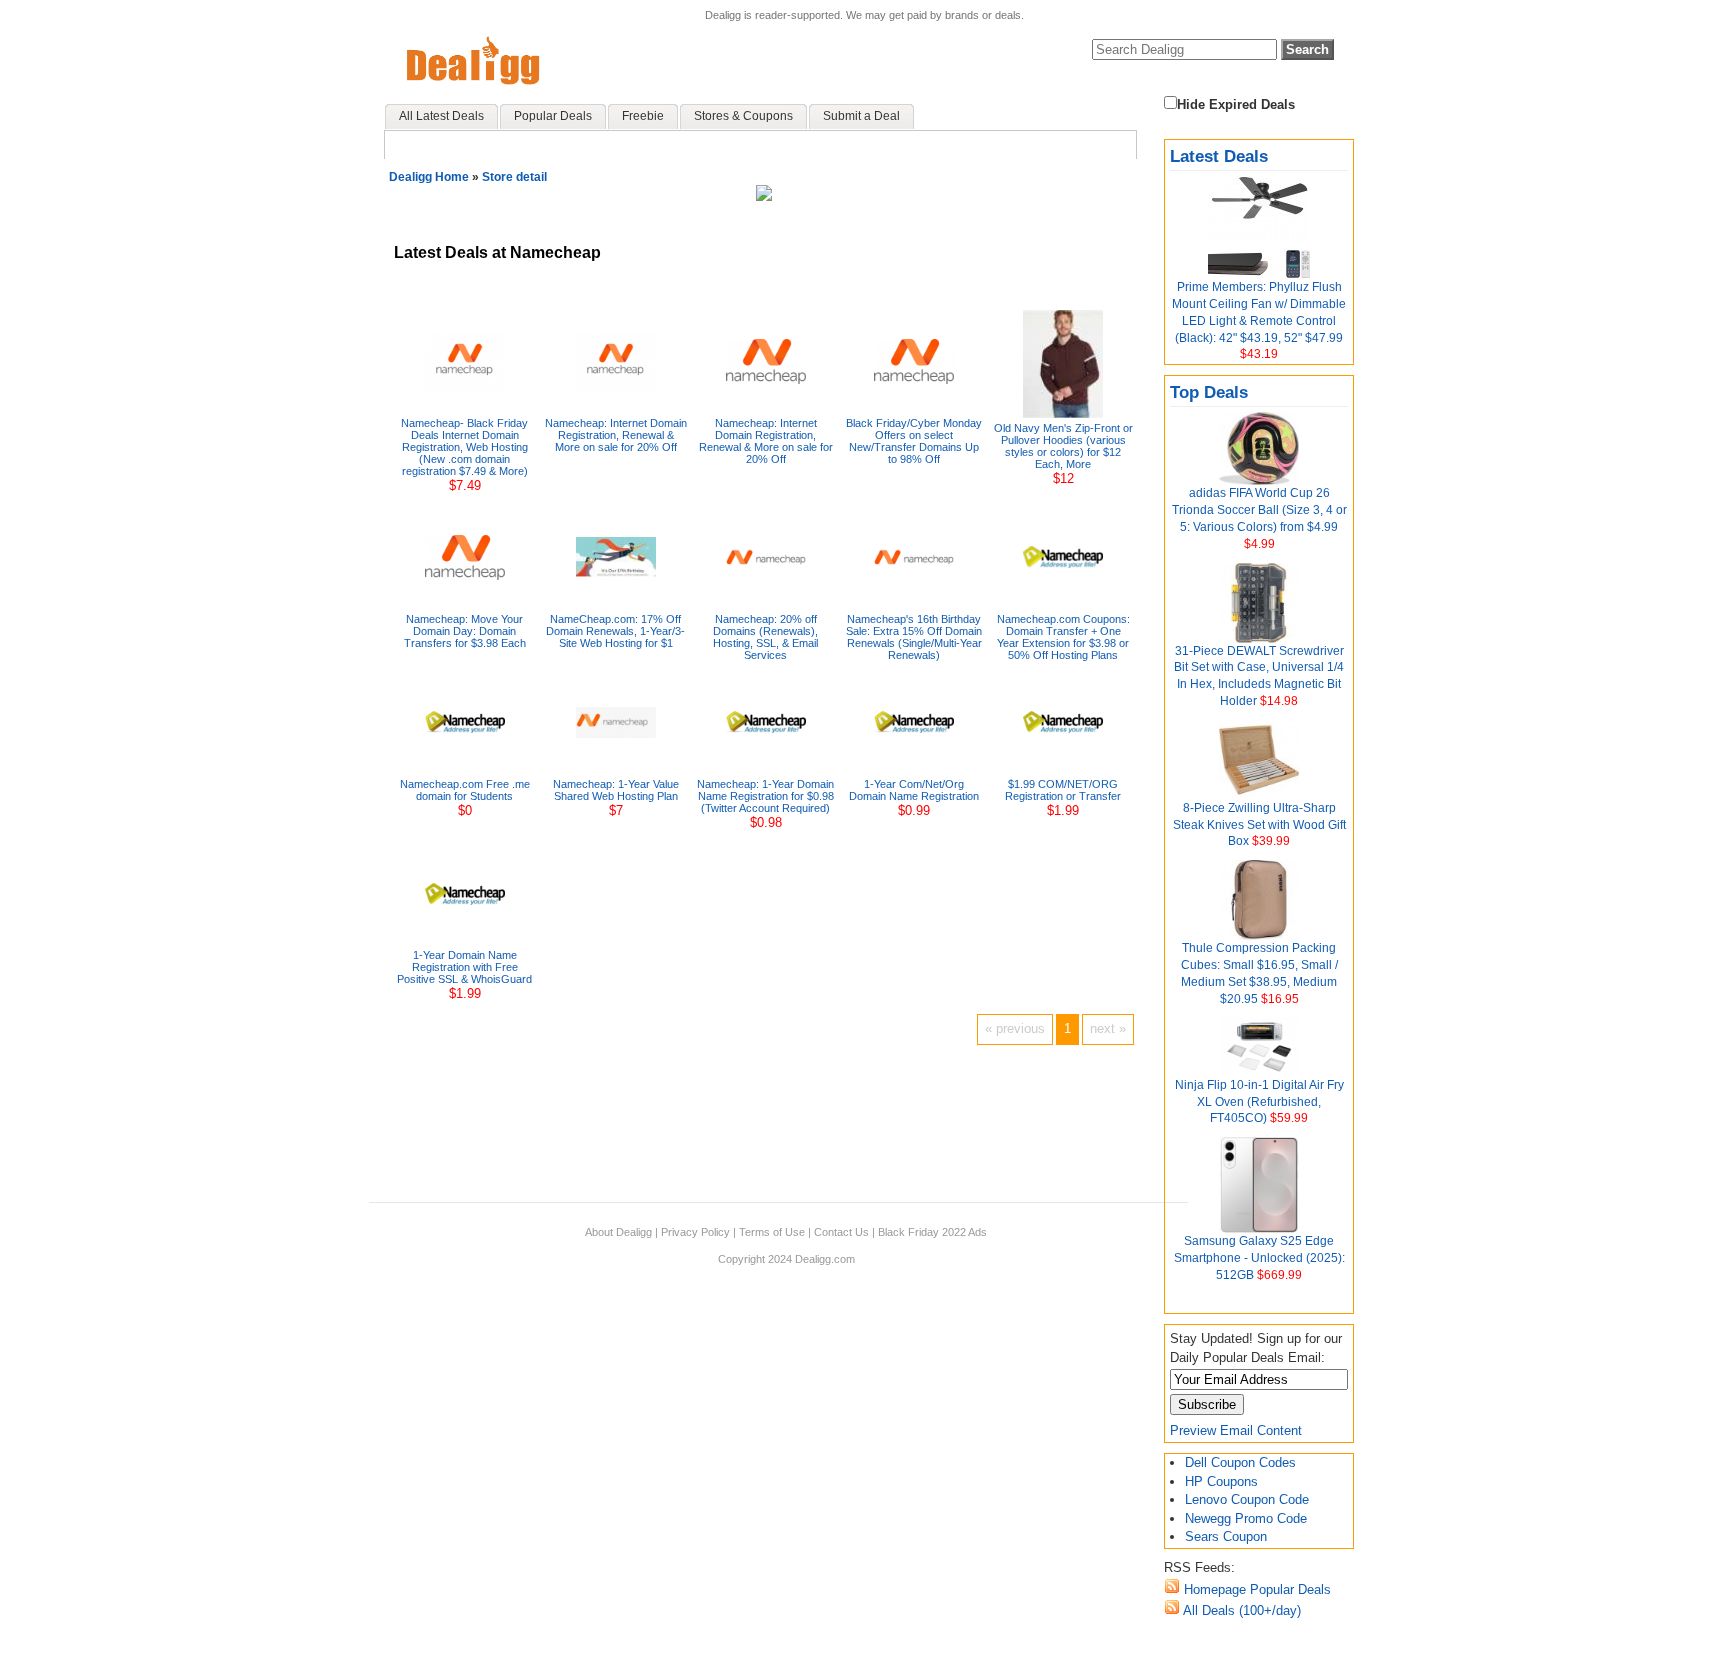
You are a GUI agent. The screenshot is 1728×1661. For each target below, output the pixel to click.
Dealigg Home (429, 177)
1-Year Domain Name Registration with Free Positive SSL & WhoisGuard (464, 967)
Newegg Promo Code (1246, 1518)
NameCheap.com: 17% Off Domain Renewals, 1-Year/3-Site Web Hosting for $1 (615, 631)
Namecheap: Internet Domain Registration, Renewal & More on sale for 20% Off (616, 435)
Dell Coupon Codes (1240, 1462)
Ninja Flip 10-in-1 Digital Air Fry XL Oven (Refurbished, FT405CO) (1259, 1102)
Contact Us (841, 1232)
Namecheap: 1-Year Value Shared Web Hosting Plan (616, 790)
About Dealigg (618, 1232)
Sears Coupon (1226, 1536)
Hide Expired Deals (1236, 104)
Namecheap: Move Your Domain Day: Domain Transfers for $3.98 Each (465, 631)
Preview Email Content (1236, 1430)
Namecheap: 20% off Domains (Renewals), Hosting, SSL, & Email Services (765, 637)
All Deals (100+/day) (1240, 1610)
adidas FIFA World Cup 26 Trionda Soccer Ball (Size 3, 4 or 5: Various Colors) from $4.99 (1259, 510)
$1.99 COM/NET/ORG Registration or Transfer (1063, 790)
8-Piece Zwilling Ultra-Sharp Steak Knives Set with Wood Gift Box (1259, 825)
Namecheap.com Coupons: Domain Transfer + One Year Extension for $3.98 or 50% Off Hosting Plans (1063, 637)
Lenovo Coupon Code (1247, 1499)
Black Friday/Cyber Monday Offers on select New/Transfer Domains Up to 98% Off (914, 441)
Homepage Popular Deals (1255, 1589)
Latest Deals (1219, 156)
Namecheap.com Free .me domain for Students (465, 790)
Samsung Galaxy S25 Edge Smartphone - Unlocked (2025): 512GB (1259, 1258)
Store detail (514, 177)
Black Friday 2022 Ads (932, 1232)
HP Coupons (1221, 1481)
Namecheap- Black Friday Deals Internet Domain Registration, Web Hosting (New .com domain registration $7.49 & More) (464, 447)
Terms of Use (772, 1232)
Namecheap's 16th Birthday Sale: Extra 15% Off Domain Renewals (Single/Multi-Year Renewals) (914, 637)
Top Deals (1209, 392)
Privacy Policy (695, 1232)
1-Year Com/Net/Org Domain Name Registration (914, 790)
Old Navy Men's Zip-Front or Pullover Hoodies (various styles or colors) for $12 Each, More (1063, 446)
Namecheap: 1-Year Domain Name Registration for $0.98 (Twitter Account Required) (765, 796)
